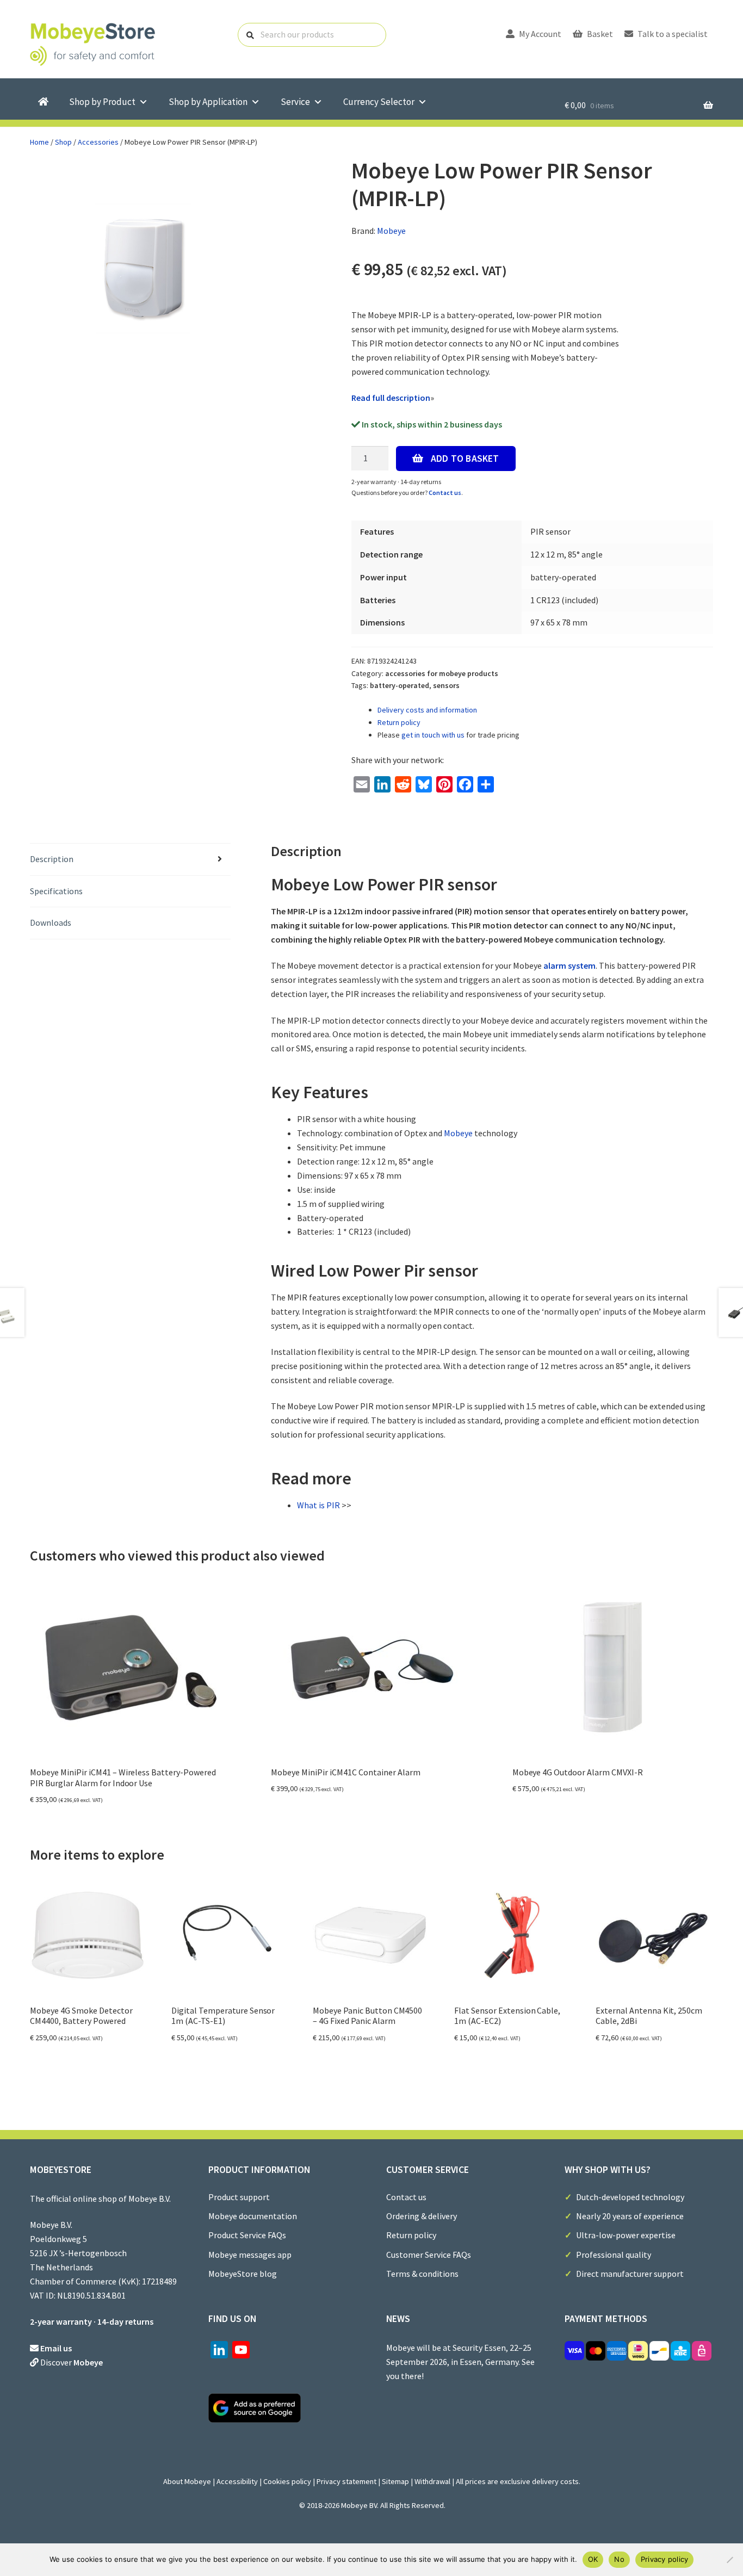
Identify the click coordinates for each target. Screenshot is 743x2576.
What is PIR (318, 1505)
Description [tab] (52, 859)
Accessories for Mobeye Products (442, 673)
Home (39, 142)
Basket (599, 34)
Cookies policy (287, 2481)
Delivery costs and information (427, 710)
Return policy (399, 722)
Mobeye (391, 231)
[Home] (43, 102)
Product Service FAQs (247, 2235)
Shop (63, 142)
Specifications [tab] (56, 891)
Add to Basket (465, 459)
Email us (56, 2348)
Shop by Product (102, 102)
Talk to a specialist (672, 34)
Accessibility (237, 2481)
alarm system (569, 965)
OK (593, 2559)
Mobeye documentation (253, 2216)
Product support (239, 2197)
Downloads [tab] (51, 922)
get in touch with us (433, 735)
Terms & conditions (422, 2274)
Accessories (98, 142)
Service (295, 102)
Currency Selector (379, 102)
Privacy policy (665, 2559)
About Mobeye (187, 2481)
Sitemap (395, 2481)
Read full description (391, 398)
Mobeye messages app (250, 2255)
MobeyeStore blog (243, 2274)
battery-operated (400, 685)
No (619, 2559)
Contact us (445, 493)
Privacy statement (346, 2481)
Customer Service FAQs (429, 2255)
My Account (539, 34)
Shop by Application (208, 102)
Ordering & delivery (422, 2216)
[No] (729, 2560)
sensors (446, 685)
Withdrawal (432, 2481)
